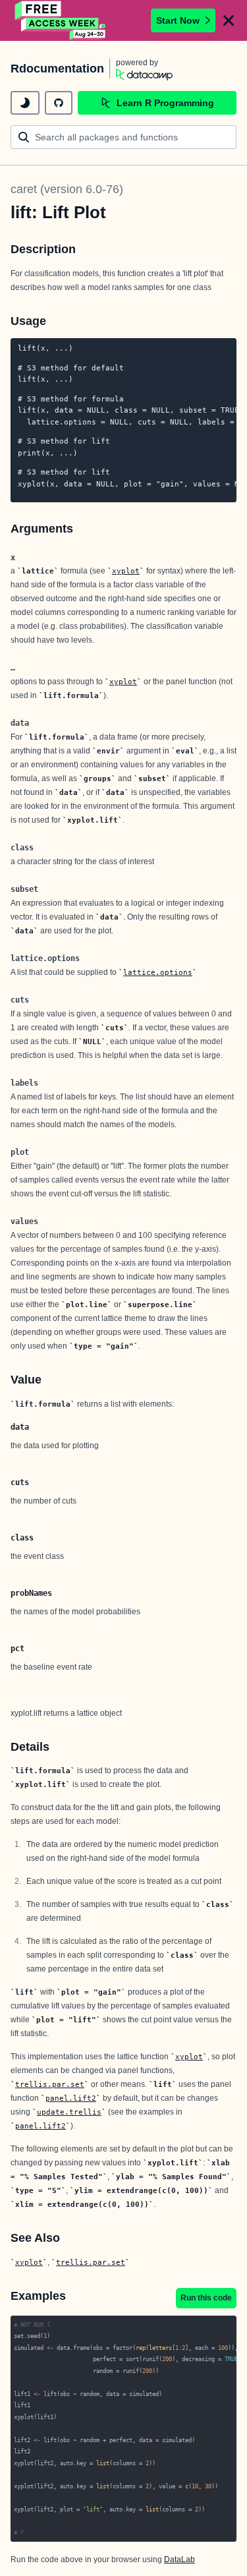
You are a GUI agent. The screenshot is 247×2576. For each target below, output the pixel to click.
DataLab (179, 2560)
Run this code (206, 2298)
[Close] (229, 20)
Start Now (178, 20)
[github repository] (59, 103)
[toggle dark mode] (25, 103)
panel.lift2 (71, 2098)
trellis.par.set (50, 2084)
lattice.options (158, 972)
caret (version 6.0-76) (67, 189)
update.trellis (69, 2112)
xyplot (126, 571)
